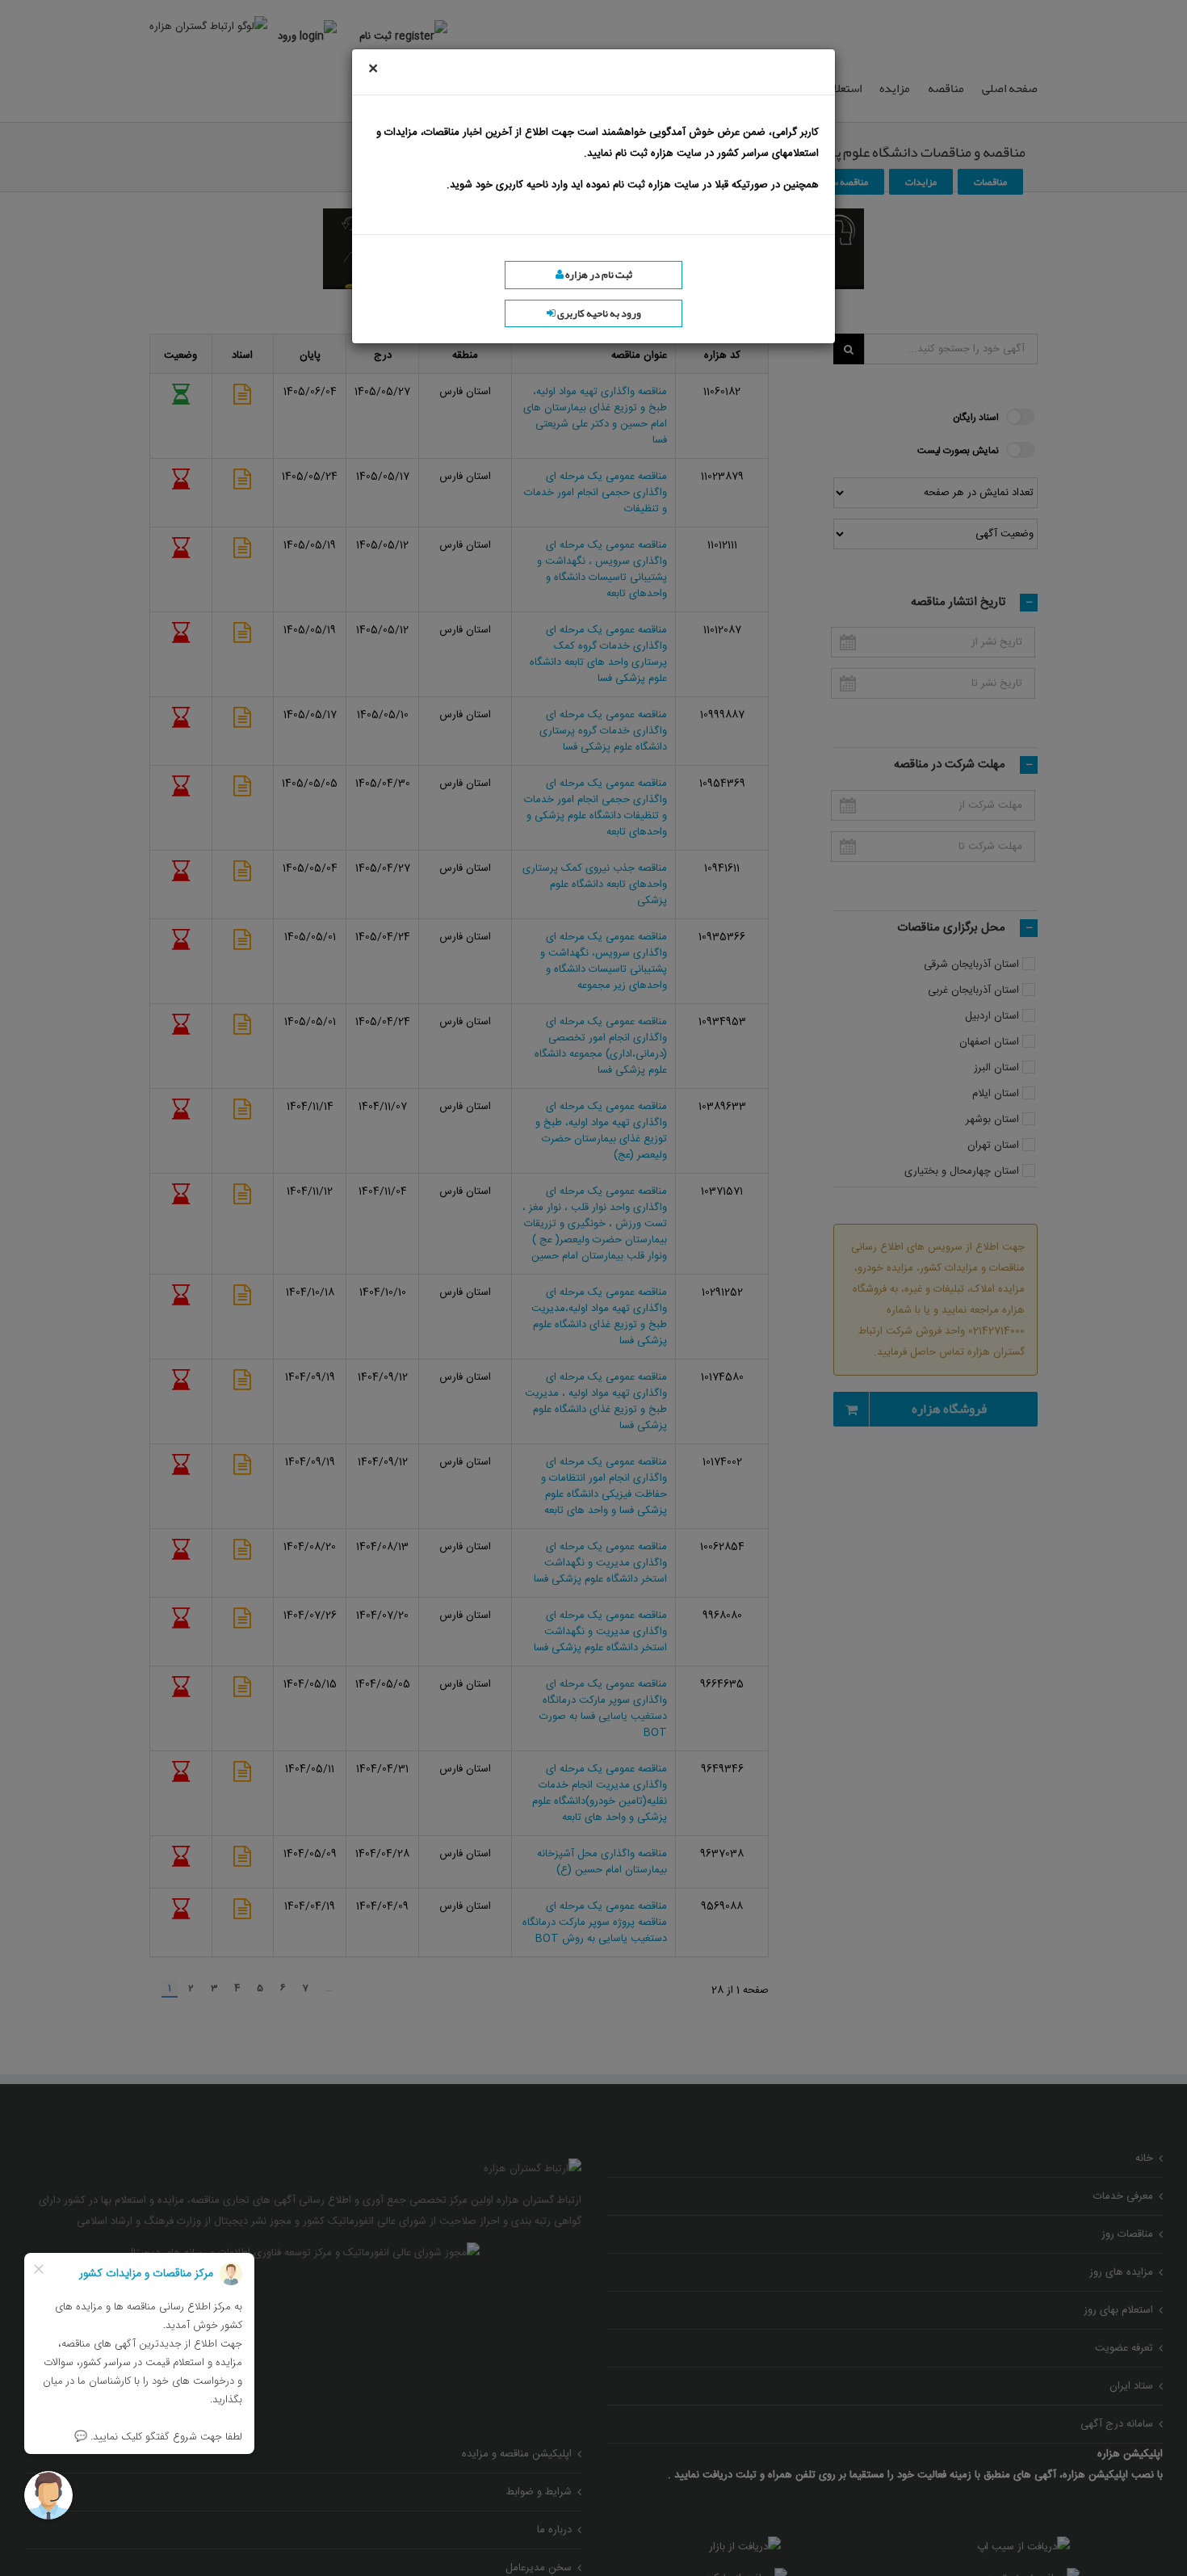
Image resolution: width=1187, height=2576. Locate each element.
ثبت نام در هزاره (598, 275)
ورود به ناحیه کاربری (598, 313)
